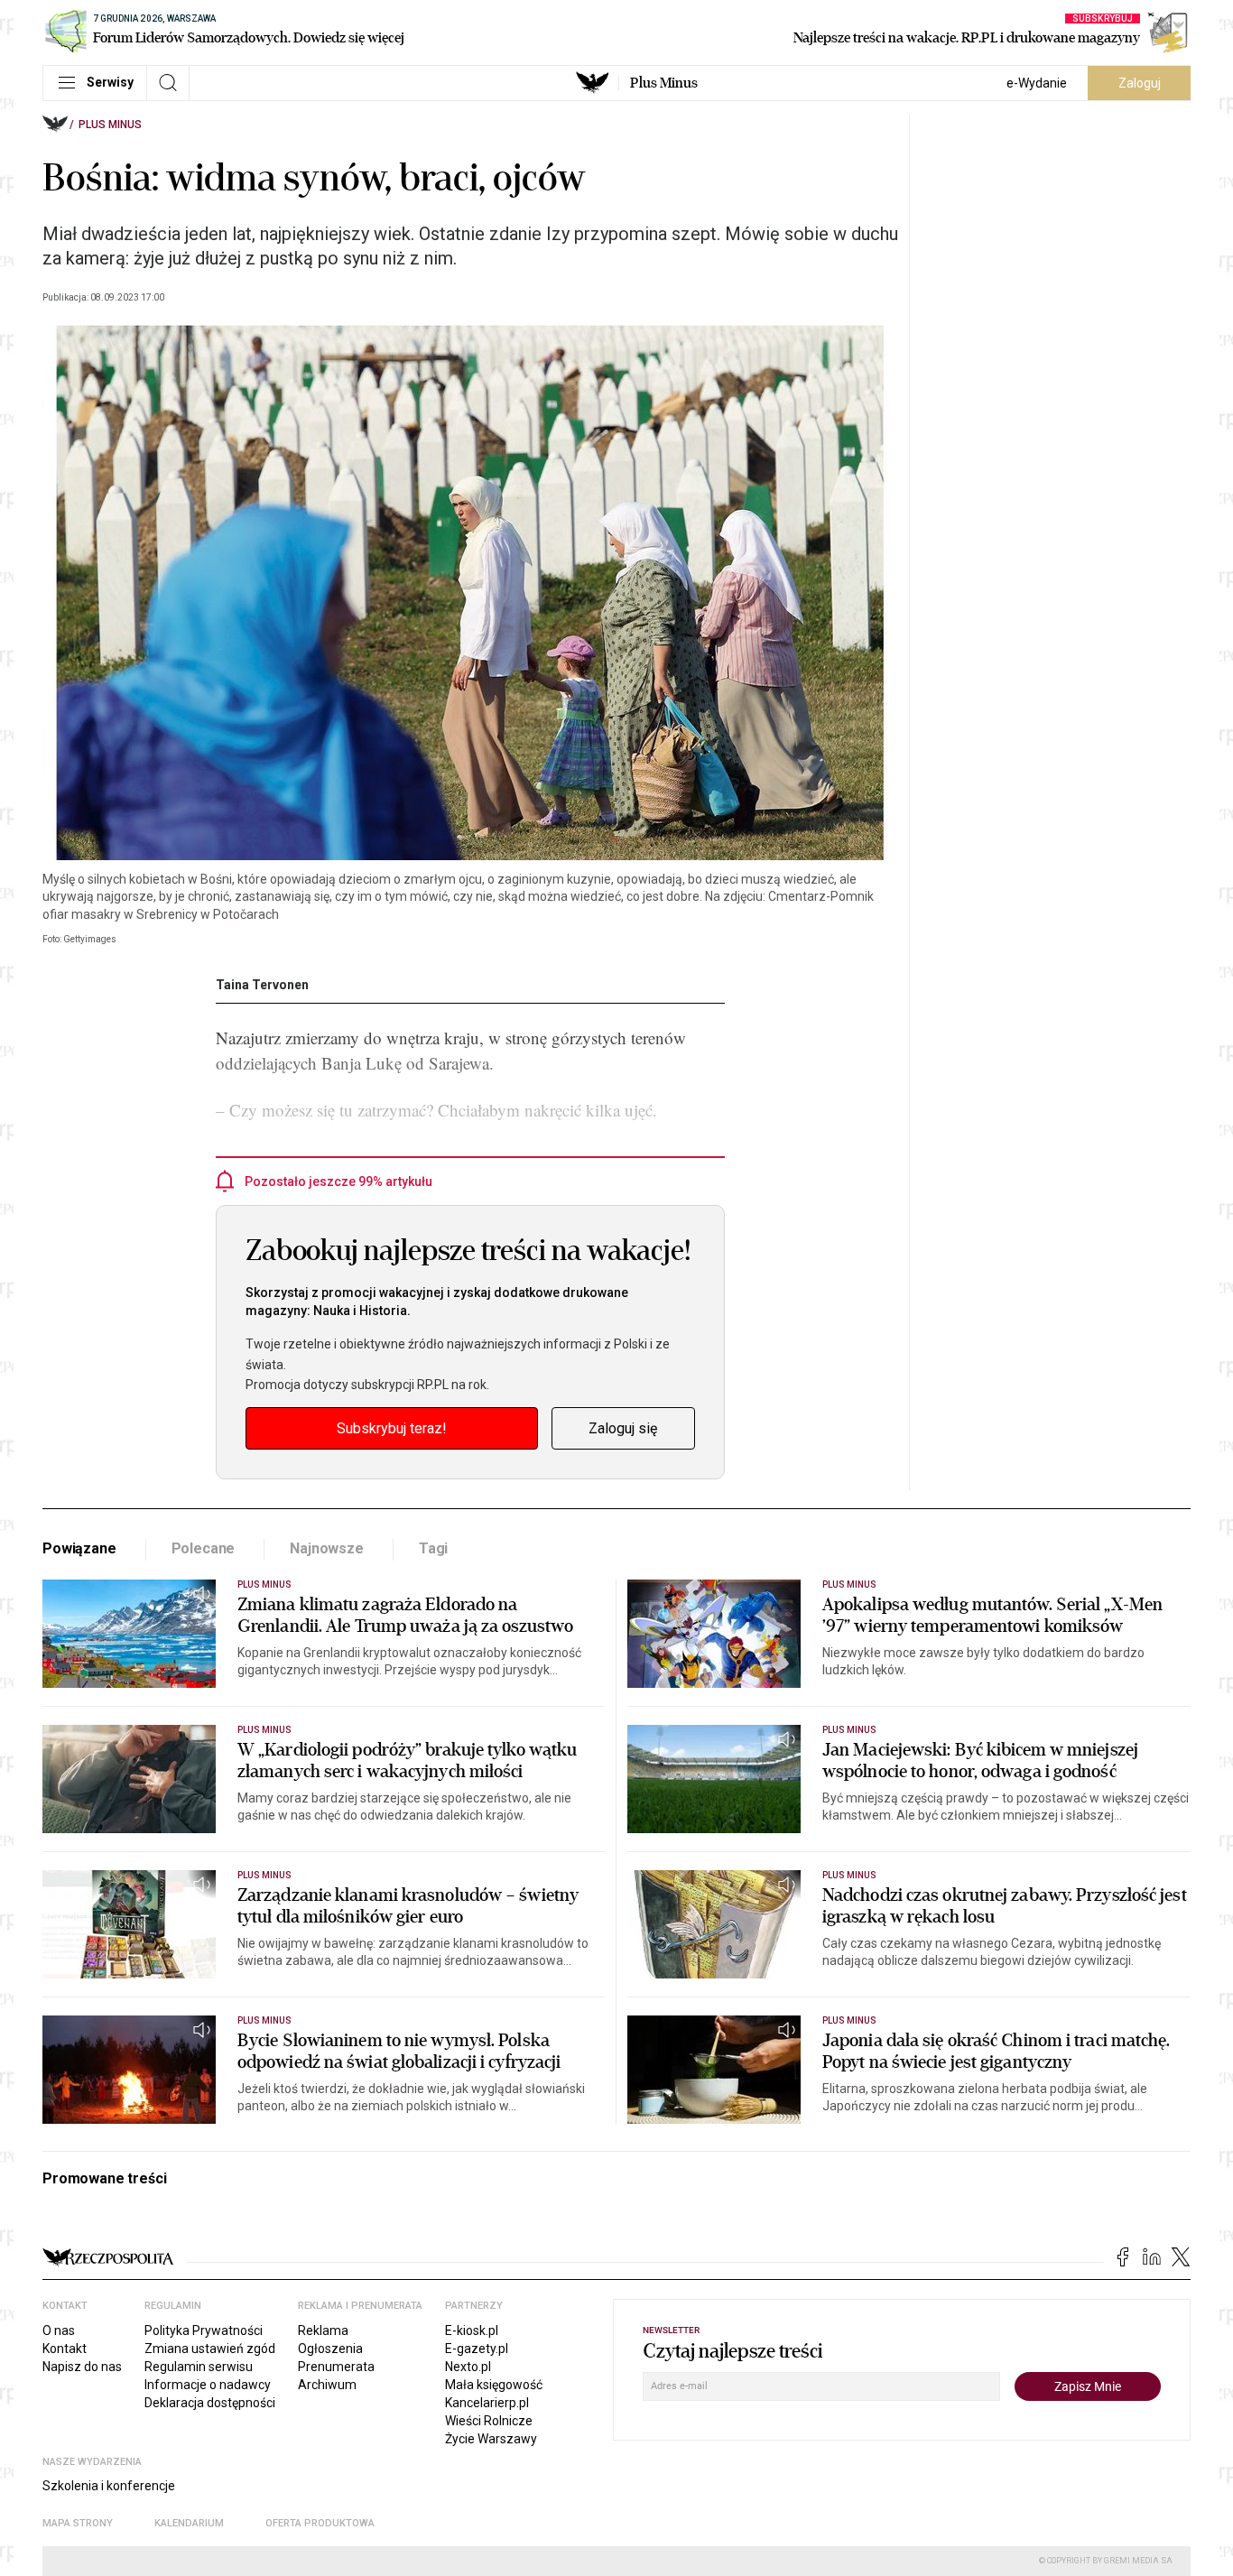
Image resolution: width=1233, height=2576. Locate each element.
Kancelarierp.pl (487, 2403)
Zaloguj (1140, 83)
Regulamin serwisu (199, 2367)
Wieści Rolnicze (489, 2421)
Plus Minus (664, 83)
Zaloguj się (623, 1428)
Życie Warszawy (491, 2439)
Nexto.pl (468, 2367)
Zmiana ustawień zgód (210, 2349)
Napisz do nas (82, 2367)
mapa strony (78, 2523)
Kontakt (65, 2349)
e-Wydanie (1037, 83)
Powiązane (79, 1548)
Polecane (204, 1548)
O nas (59, 2330)
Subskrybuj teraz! (392, 1428)
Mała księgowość (494, 2385)
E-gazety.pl (477, 2349)
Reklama (323, 2330)
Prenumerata (336, 2367)
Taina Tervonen (262, 985)
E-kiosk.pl (472, 2330)
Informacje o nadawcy (208, 2385)
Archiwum (327, 2385)
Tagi (433, 1548)
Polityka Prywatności (204, 2330)
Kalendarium (189, 2523)
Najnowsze (327, 1548)
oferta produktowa (320, 2523)
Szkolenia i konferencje (109, 2486)
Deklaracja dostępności (210, 2403)
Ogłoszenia (330, 2349)
